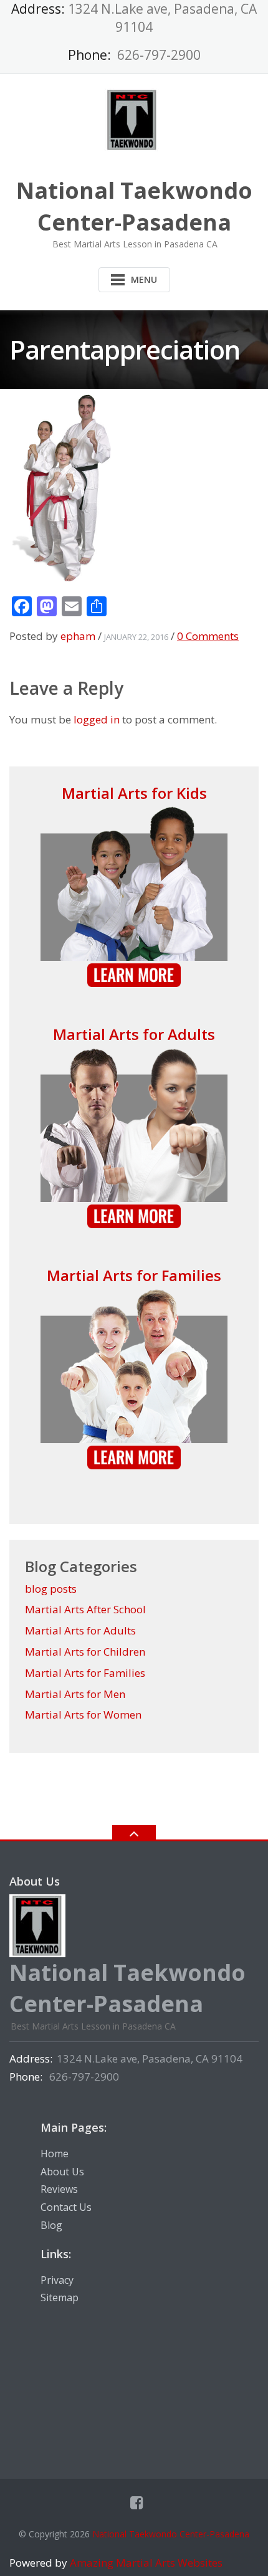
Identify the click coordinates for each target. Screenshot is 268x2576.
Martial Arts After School (85, 1609)
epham (78, 636)
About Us (62, 2172)
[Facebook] (137, 2502)
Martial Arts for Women (83, 1715)
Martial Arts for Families (134, 1275)
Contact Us (66, 2207)
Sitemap (60, 2297)
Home (55, 2154)
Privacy (57, 2280)
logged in (97, 719)
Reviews (59, 2189)
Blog (51, 2225)
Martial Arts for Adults (134, 1034)
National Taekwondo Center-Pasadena (171, 2534)
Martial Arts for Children (85, 1652)
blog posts (51, 1589)
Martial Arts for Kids (134, 793)
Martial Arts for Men (75, 1694)
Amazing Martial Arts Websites (145, 2563)
